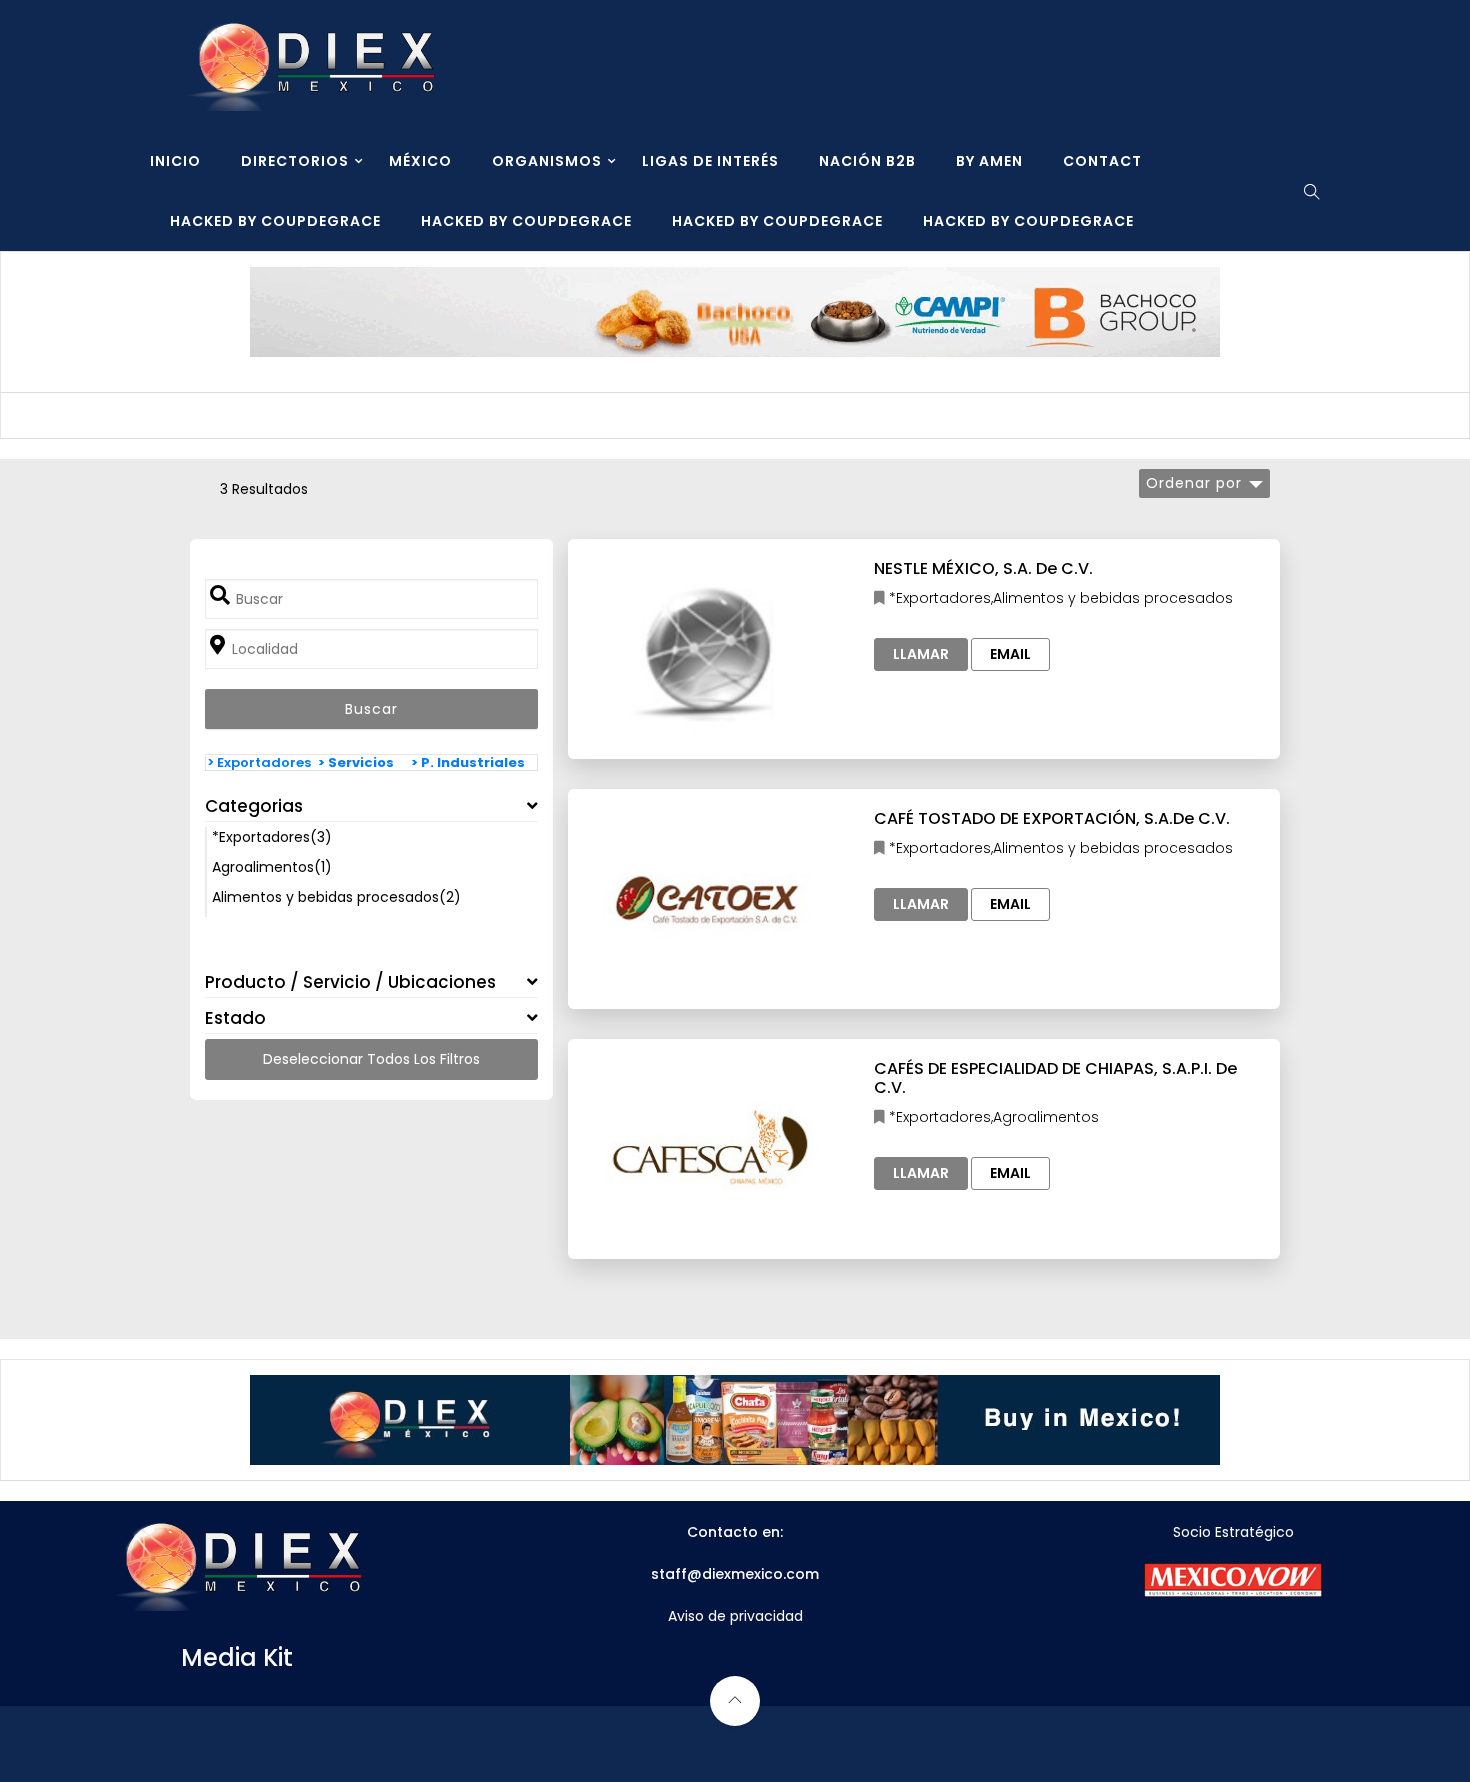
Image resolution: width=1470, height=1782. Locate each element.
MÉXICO (420, 161)
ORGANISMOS (547, 161)
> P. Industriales (468, 762)
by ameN (989, 161)
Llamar (921, 654)
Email (1010, 654)
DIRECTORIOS (295, 161)
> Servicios (356, 762)
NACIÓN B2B (867, 161)
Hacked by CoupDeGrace (275, 221)
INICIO (175, 161)
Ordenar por (1194, 483)
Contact (1102, 161)
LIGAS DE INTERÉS (710, 161)
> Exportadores (259, 762)
